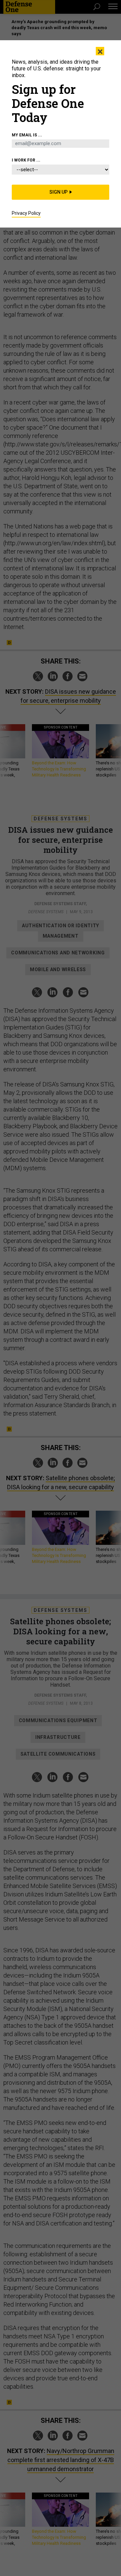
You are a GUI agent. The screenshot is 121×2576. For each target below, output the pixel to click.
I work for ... (26, 160)
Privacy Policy (26, 213)
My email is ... (27, 135)
